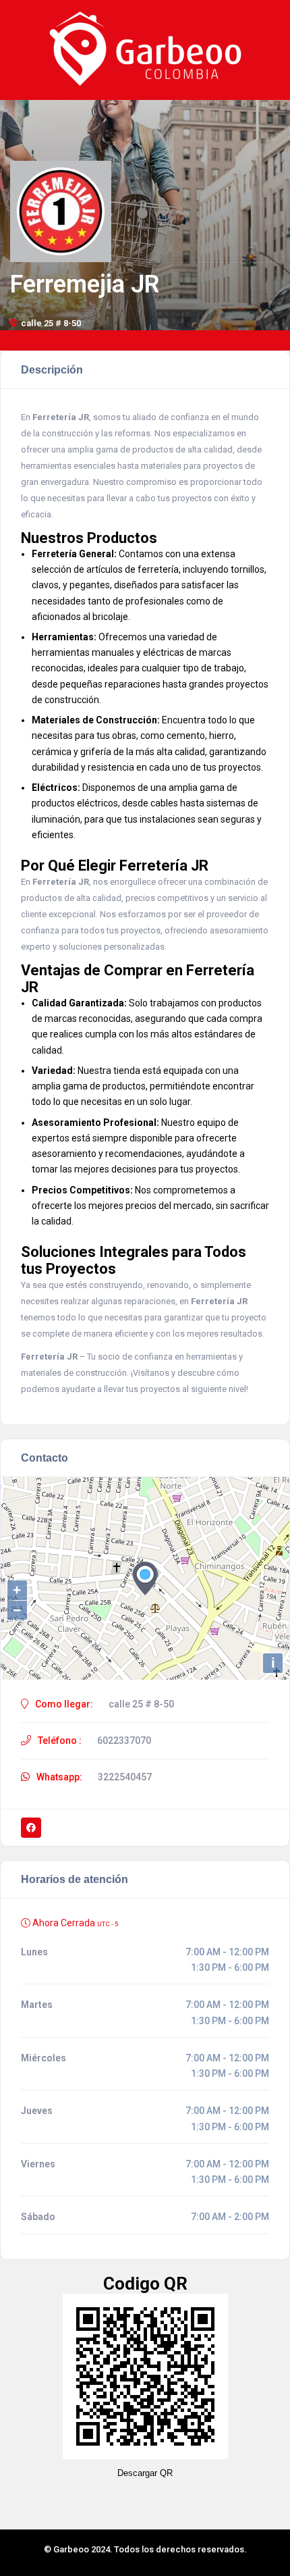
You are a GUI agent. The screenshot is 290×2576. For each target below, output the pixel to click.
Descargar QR (145, 2473)
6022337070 (124, 1741)
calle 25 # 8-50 (51, 323)
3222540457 (125, 1777)
